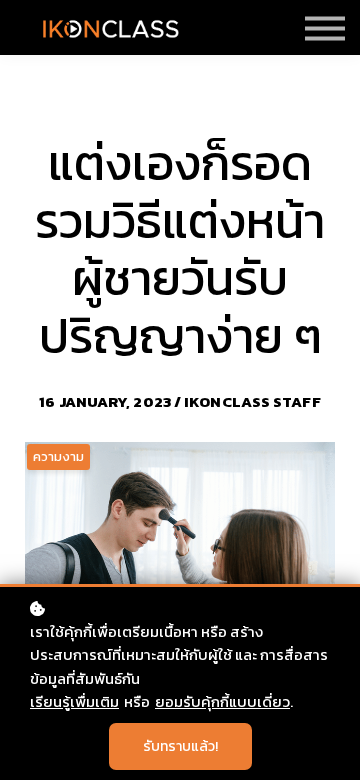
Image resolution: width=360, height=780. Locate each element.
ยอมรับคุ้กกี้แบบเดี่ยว (222, 701)
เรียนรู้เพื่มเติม (74, 701)
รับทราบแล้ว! (180, 746)
